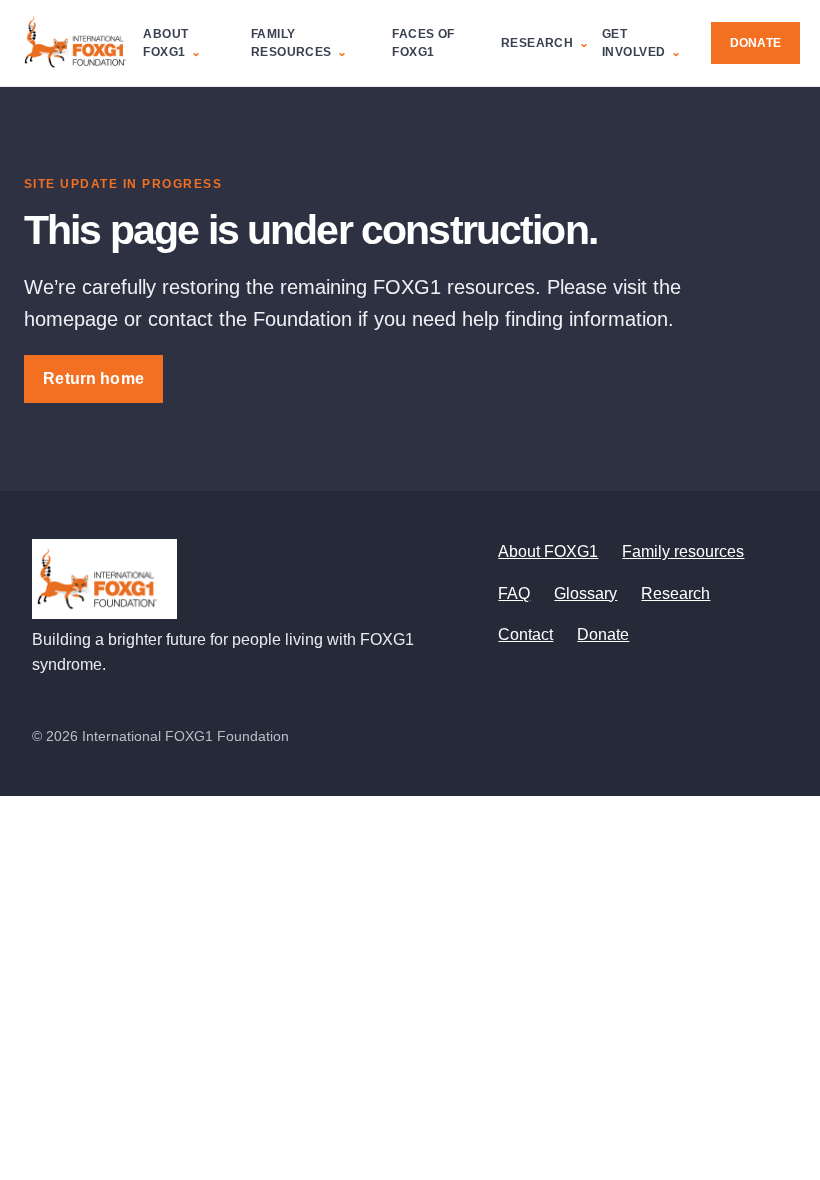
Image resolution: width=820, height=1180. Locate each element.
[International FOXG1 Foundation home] (81, 43)
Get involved (633, 43)
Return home (93, 378)
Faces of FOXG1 (423, 43)
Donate (755, 43)
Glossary (585, 593)
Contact (525, 634)
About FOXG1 (165, 43)
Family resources (291, 43)
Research (537, 43)
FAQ (514, 593)
